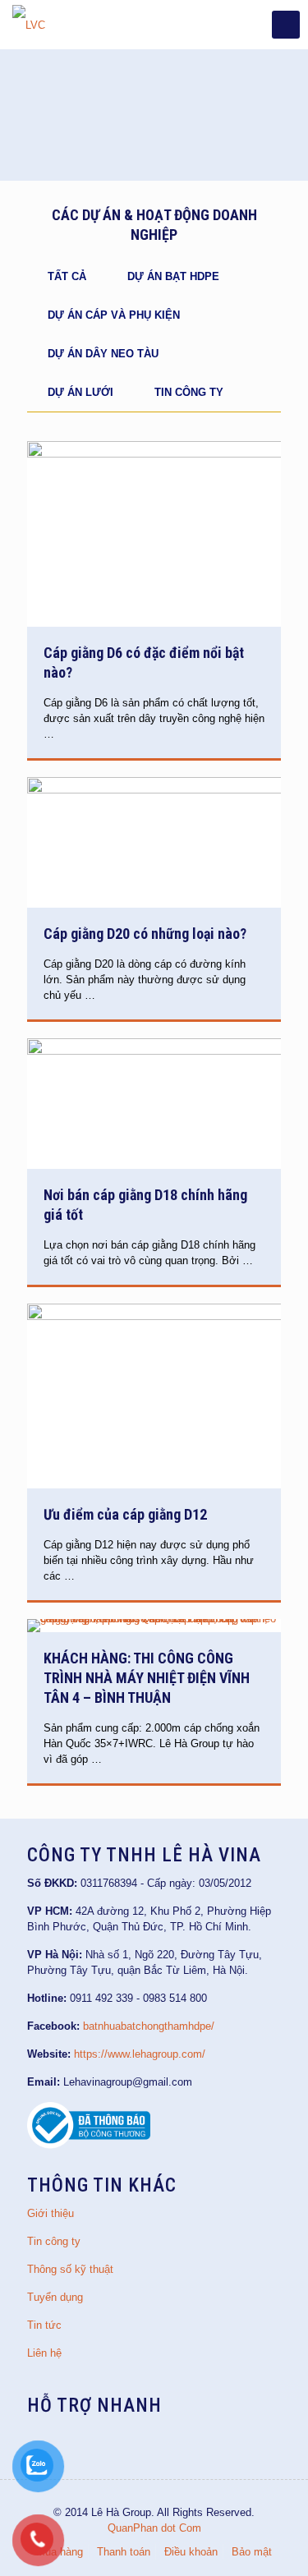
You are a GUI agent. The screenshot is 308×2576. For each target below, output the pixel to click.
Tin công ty (189, 392)
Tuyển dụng (55, 2297)
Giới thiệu (51, 2213)
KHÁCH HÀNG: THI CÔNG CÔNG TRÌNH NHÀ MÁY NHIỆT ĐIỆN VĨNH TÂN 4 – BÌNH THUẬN (147, 1678)
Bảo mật (252, 2552)
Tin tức (44, 2325)
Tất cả (67, 276)
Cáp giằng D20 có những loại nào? (145, 934)
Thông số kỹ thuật (70, 2269)
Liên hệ (44, 2353)
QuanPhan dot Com (154, 2528)
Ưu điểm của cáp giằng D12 (125, 1514)
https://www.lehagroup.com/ (140, 2054)
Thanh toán (124, 2552)
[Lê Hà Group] (29, 25)
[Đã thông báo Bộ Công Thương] (89, 2145)
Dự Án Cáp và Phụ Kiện (114, 315)
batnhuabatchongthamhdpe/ (149, 2026)
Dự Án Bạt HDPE (173, 276)
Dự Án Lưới (80, 392)
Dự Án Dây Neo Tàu (103, 354)
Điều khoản (191, 2552)
